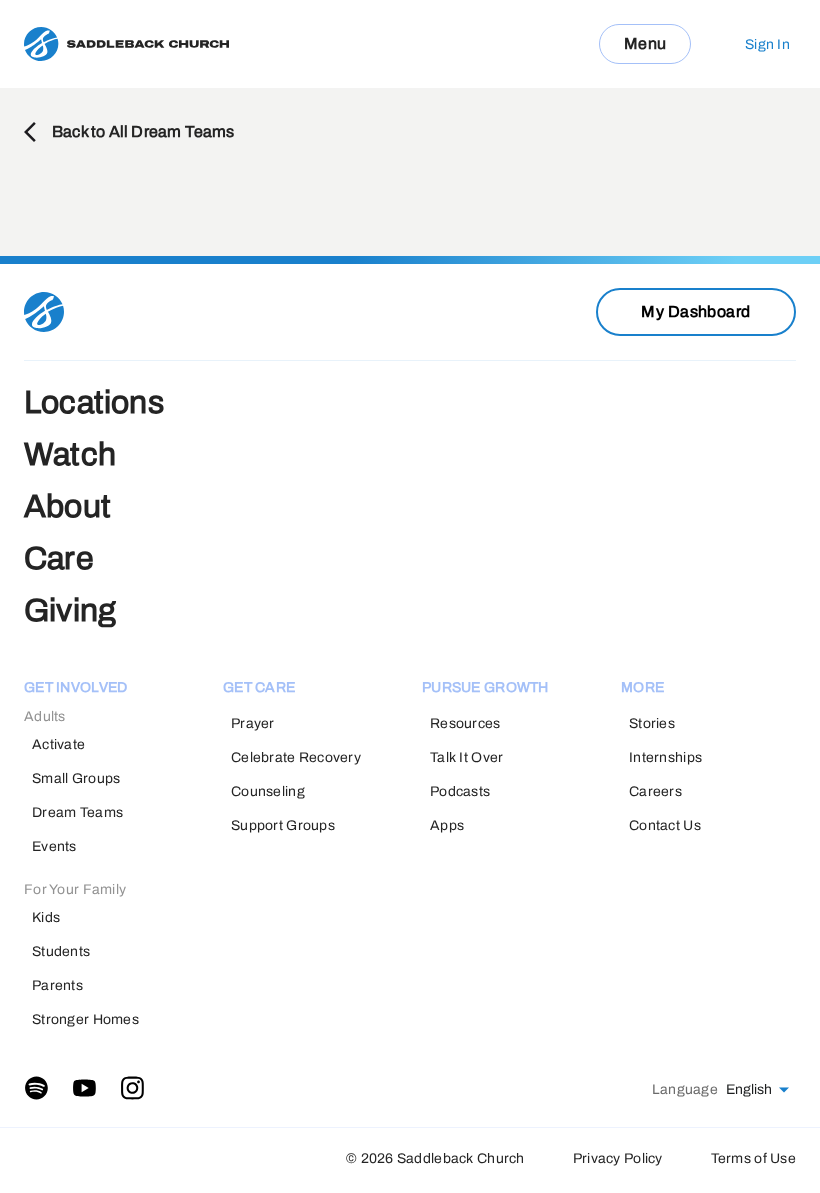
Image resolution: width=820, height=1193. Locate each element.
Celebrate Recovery (296, 757)
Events (54, 846)
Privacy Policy (618, 1158)
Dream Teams (77, 812)
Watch (70, 454)
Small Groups (76, 778)
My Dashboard (696, 311)
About (67, 506)
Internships (665, 757)
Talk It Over (466, 757)
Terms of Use (753, 1158)
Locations (94, 402)
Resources (465, 723)
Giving (70, 610)
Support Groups (283, 825)
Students (61, 951)
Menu (645, 43)
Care (59, 558)
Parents (57, 985)
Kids (46, 917)
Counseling (268, 791)
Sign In (767, 44)
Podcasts (460, 791)
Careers (655, 791)
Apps (447, 825)
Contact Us (665, 825)
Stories (652, 723)
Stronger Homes (85, 1019)
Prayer (253, 723)
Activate (58, 744)
